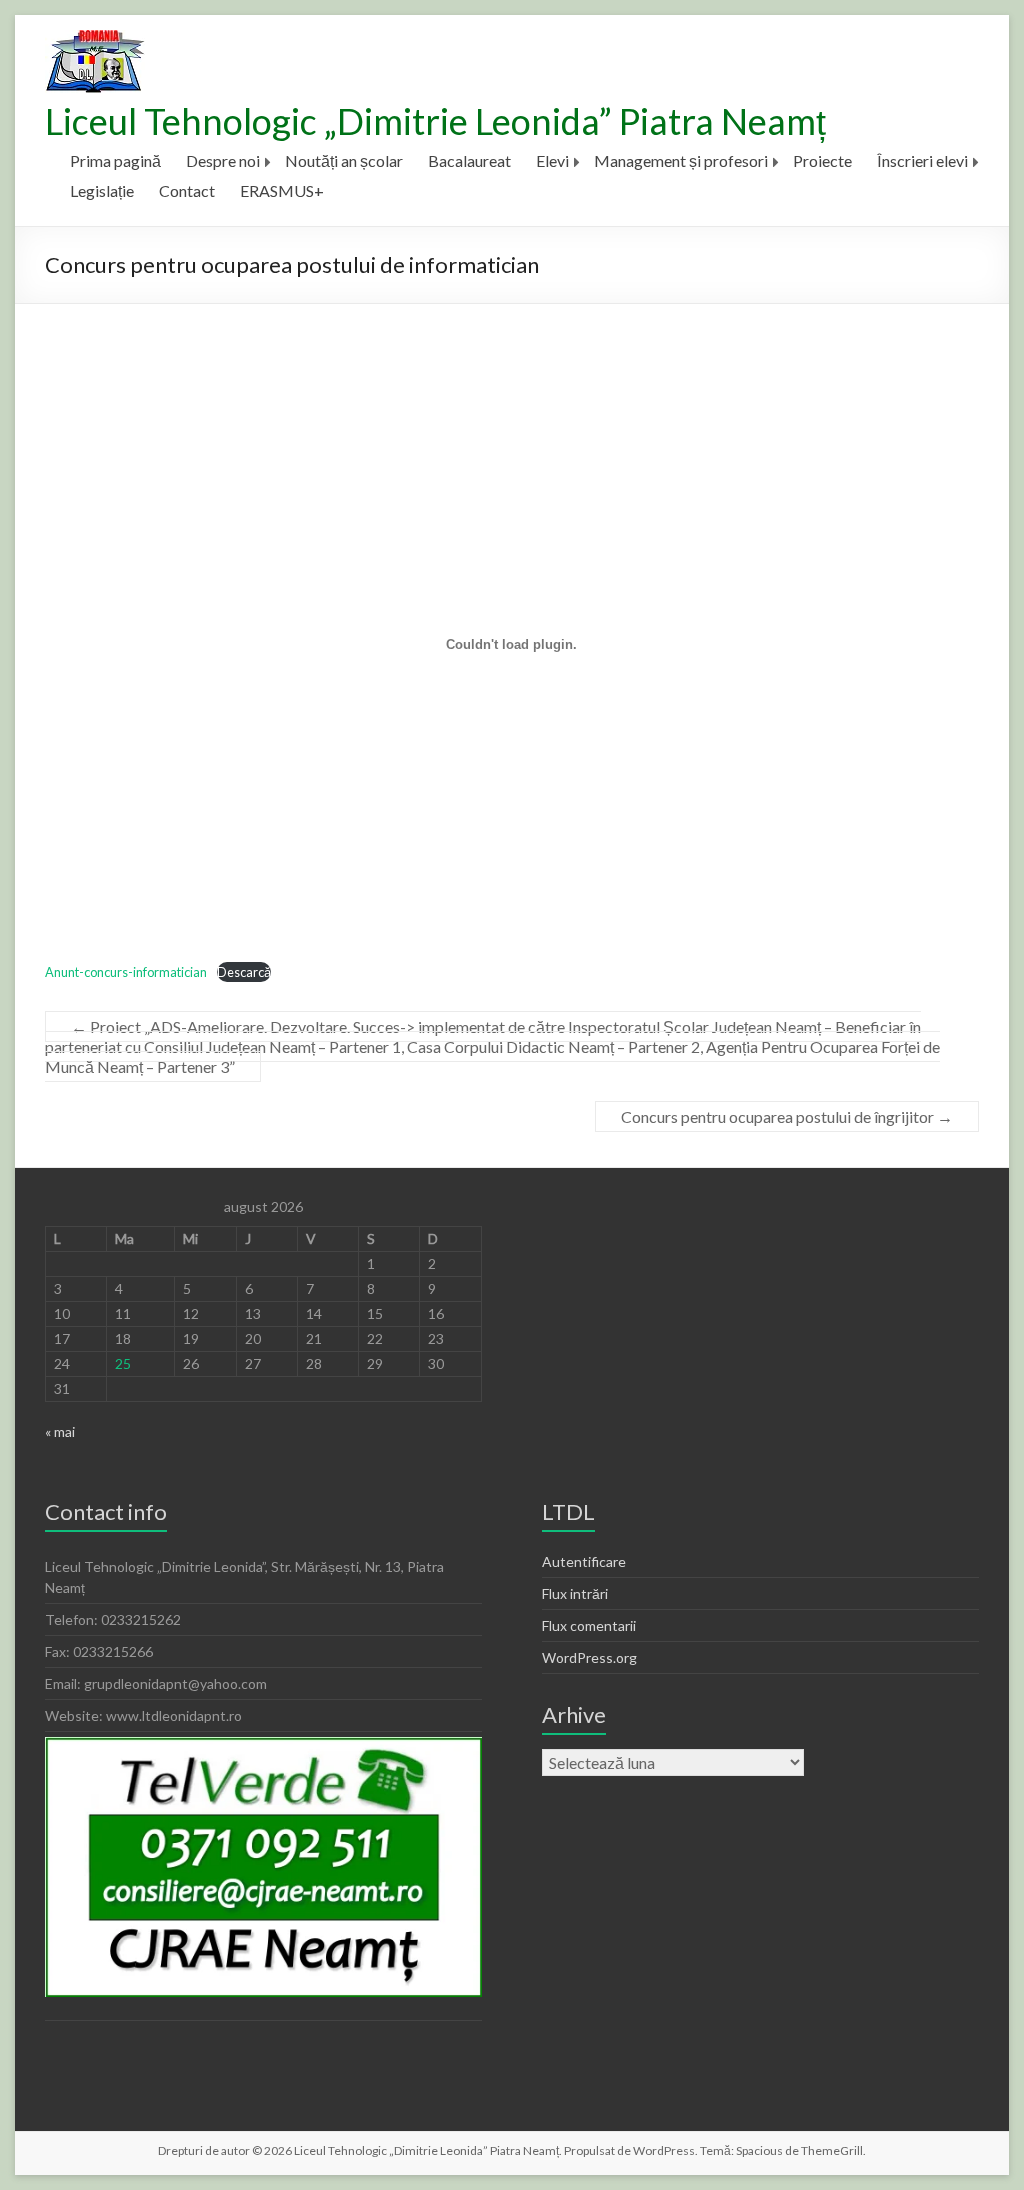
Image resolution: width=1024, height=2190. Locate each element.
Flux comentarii (589, 1625)
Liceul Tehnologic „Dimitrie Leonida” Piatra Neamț (435, 121)
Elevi (552, 160)
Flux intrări (575, 1593)
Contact (187, 190)
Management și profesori (681, 160)
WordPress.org (589, 1657)
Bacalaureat (469, 160)
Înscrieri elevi (922, 160)
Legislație (102, 190)
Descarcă (244, 972)
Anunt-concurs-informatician (126, 972)
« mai (60, 1431)
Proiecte (822, 160)
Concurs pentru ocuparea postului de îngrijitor (787, 1116)
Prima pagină (115, 160)
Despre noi (223, 160)
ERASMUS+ (282, 190)
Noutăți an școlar (344, 160)
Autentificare (584, 1561)
